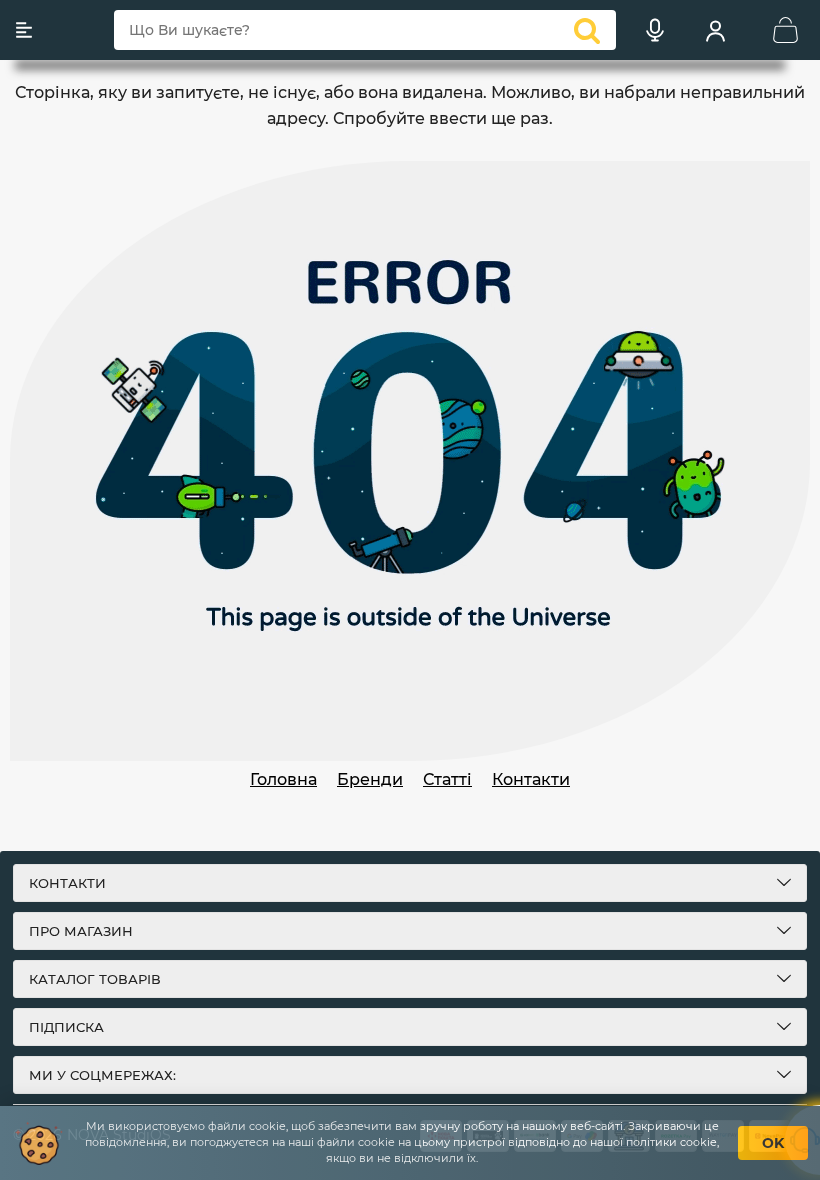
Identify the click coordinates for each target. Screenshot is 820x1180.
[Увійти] (715, 30)
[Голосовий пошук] (655, 30)
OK (773, 1143)
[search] (587, 30)
